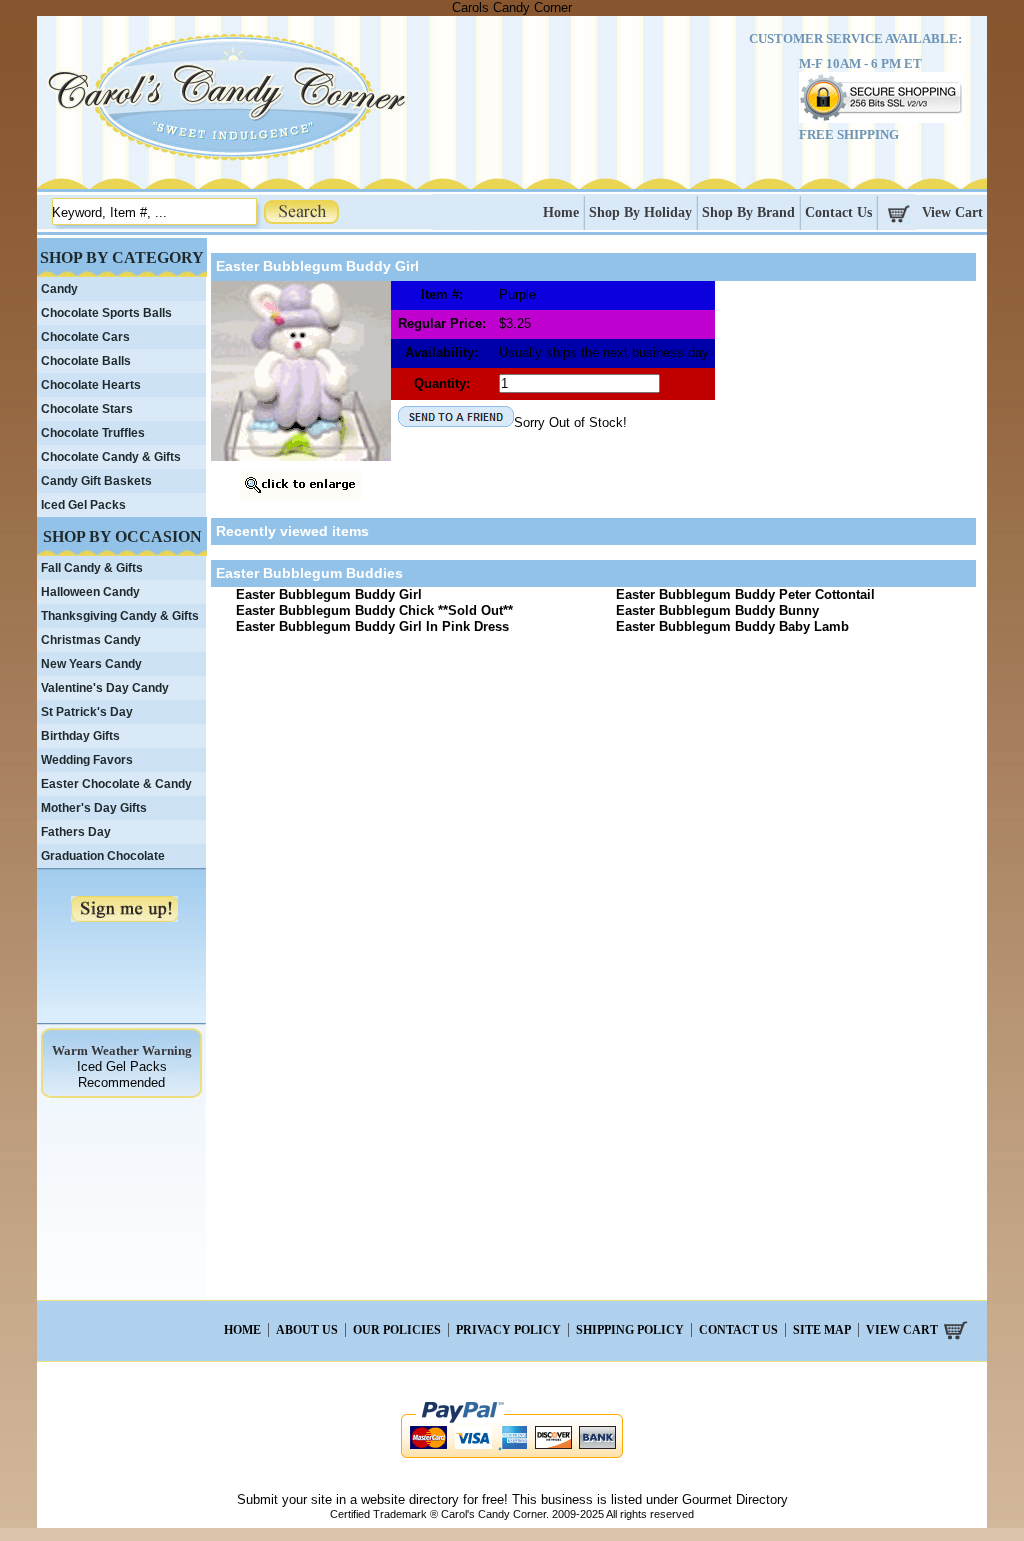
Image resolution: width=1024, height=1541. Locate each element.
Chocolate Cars (85, 337)
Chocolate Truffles (93, 433)
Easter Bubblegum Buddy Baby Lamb (732, 626)
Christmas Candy (91, 640)
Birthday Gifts (80, 736)
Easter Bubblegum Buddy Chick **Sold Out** (374, 610)
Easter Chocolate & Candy (116, 784)
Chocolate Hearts (91, 385)
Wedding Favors (87, 760)
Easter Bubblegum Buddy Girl (329, 594)
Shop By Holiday (640, 212)
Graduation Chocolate (103, 856)
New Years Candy (91, 664)
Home (561, 212)
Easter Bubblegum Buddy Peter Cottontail (745, 594)
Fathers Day (76, 832)
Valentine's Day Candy (105, 688)
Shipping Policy (630, 1330)
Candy (59, 289)
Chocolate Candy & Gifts (111, 457)
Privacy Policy (508, 1330)
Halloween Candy (90, 592)
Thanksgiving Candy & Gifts (120, 616)
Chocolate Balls (86, 361)
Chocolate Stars (87, 409)
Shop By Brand (748, 212)
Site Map (822, 1330)
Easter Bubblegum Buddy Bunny (717, 610)
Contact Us (838, 212)
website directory (410, 1499)
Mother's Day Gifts (94, 808)
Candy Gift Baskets (96, 481)
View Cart (952, 212)
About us (307, 1330)
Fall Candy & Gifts (92, 568)
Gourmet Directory (735, 1499)
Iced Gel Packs (83, 505)
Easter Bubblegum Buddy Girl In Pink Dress (372, 626)
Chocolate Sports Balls (106, 313)
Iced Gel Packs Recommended (122, 1074)
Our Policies (397, 1330)
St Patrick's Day (87, 712)
